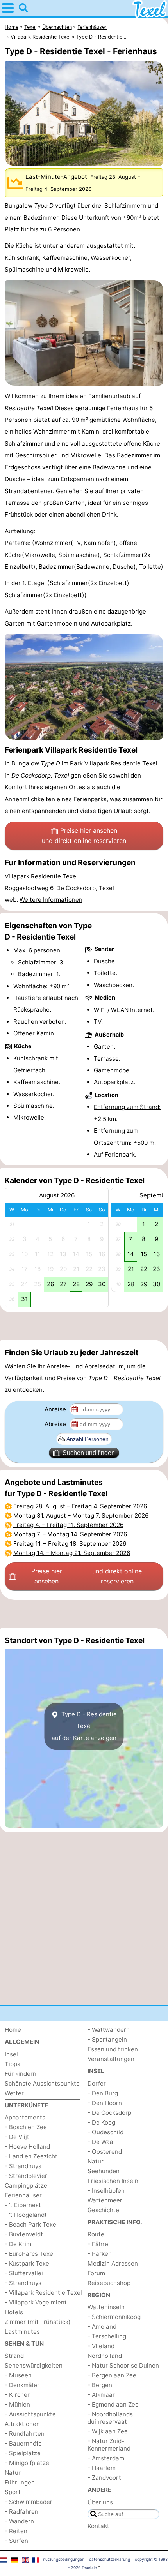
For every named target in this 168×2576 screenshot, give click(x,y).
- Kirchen (18, 2395)
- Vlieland (101, 2346)
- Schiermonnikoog (114, 2317)
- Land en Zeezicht (31, 2156)
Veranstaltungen (111, 2059)
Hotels (14, 2312)
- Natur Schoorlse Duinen (123, 2365)
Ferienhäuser (23, 2195)
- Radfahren (21, 2512)
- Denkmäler (22, 2385)
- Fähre (98, 2244)
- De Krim (18, 2244)
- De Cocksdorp (109, 2113)
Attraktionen (22, 2424)
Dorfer (97, 2083)
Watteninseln (106, 2307)
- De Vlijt (17, 2137)
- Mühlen (17, 2404)
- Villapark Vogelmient (36, 2302)
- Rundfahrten (25, 2434)
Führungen (20, 2482)
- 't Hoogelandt (26, 2215)
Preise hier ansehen (84, 836)
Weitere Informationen (51, 900)
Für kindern (21, 2074)
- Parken (100, 2254)
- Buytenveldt (24, 2234)
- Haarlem (102, 2468)
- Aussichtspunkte (30, 2414)
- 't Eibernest (23, 2205)
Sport (13, 2492)
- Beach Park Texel (31, 2224)
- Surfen (16, 2541)
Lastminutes (22, 2332)
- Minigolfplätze (27, 2463)
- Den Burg (103, 2093)
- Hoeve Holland (27, 2147)
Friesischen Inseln (113, 2181)
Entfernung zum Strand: (127, 1107)
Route (96, 2234)
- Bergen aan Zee (112, 2375)
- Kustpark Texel (28, 2263)
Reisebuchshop (109, 2283)
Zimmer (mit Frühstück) (38, 2322)
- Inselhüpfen (106, 2191)
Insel (11, 2054)
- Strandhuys (23, 2166)
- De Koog (101, 2122)
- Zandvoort (104, 2478)
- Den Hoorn (105, 2103)
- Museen (18, 2375)
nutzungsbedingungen (64, 2559)
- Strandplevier (26, 2176)
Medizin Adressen (113, 2263)
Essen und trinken (113, 2049)
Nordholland (105, 2356)
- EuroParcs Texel (30, 2254)
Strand (14, 2356)
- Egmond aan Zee (113, 2404)
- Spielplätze (23, 2453)
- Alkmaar (101, 2395)
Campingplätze (26, 2185)
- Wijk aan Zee (108, 2431)
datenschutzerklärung (110, 2559)
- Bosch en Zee (26, 2127)
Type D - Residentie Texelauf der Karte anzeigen (84, 1726)
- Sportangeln (107, 2039)
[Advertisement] (84, 1326)
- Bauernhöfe (23, 2443)
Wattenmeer (105, 2200)
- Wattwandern (109, 2030)
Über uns (100, 2502)
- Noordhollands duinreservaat (110, 2418)
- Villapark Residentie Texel (43, 2293)
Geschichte (103, 2210)
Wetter (14, 2093)
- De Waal (101, 2142)
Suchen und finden (89, 1453)
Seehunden (104, 2171)
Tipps (13, 2064)
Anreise (56, 1409)
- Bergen (100, 2385)
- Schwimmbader (29, 2502)
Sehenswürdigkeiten (34, 2365)
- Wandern (19, 2521)
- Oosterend (105, 2152)
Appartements (25, 2117)
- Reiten (16, 2531)
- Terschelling (107, 2336)
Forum (96, 2273)
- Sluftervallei (24, 2273)
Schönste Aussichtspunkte (42, 2083)
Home (13, 2030)
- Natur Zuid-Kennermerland (109, 2445)
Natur (13, 2473)
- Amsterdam (106, 2458)
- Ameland (102, 2327)
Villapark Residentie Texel (121, 763)
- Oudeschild (105, 2132)
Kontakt (98, 2526)
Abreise (56, 1424)
